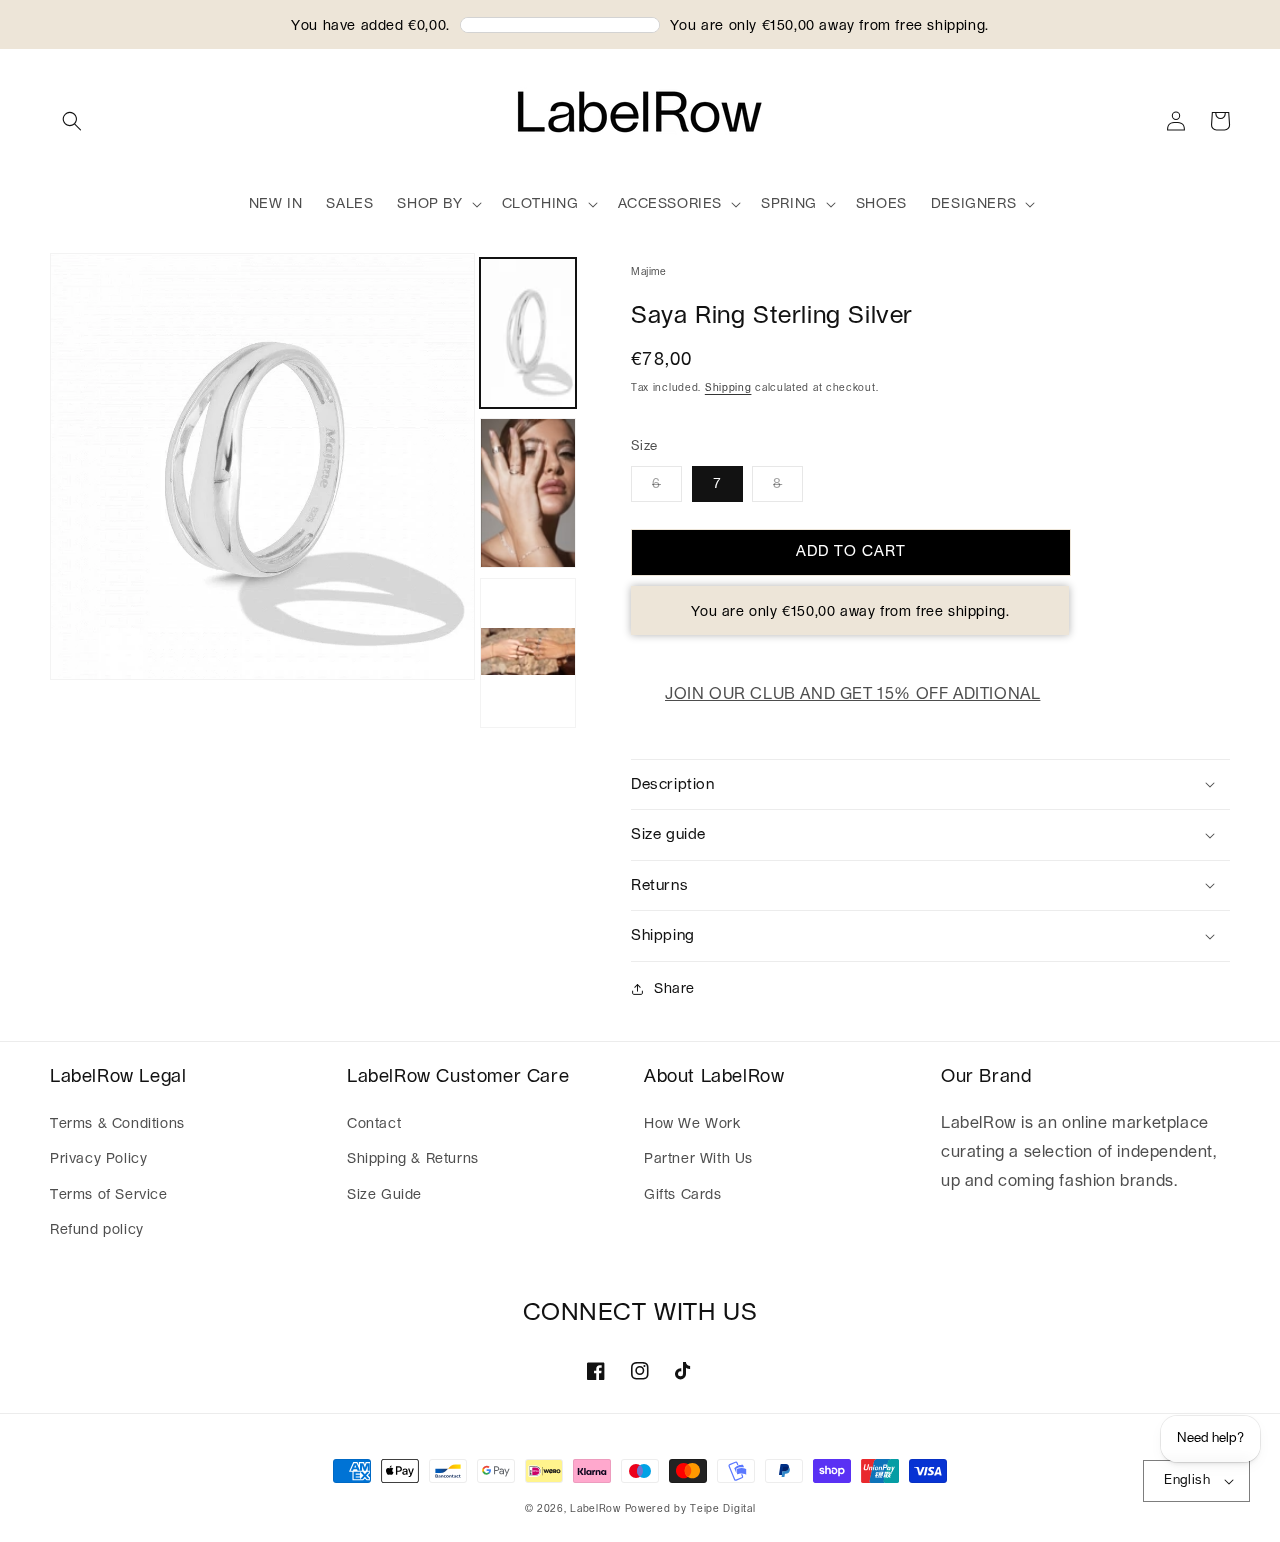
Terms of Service (109, 1195)
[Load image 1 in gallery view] (528, 333)
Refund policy (97, 1230)
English (1187, 1480)
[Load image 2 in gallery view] (528, 493)
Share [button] (674, 989)
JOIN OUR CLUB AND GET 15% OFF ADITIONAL (852, 694)
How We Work (692, 1124)
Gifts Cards (683, 1195)
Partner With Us (698, 1159)
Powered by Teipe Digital (690, 1509)
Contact (374, 1124)
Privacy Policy (98, 1159)
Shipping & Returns (413, 1159)
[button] (72, 121)
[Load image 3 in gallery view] (528, 653)
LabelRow (595, 1509)
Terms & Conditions (117, 1124)
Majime (649, 272)
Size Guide (384, 1195)
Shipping (728, 388)
